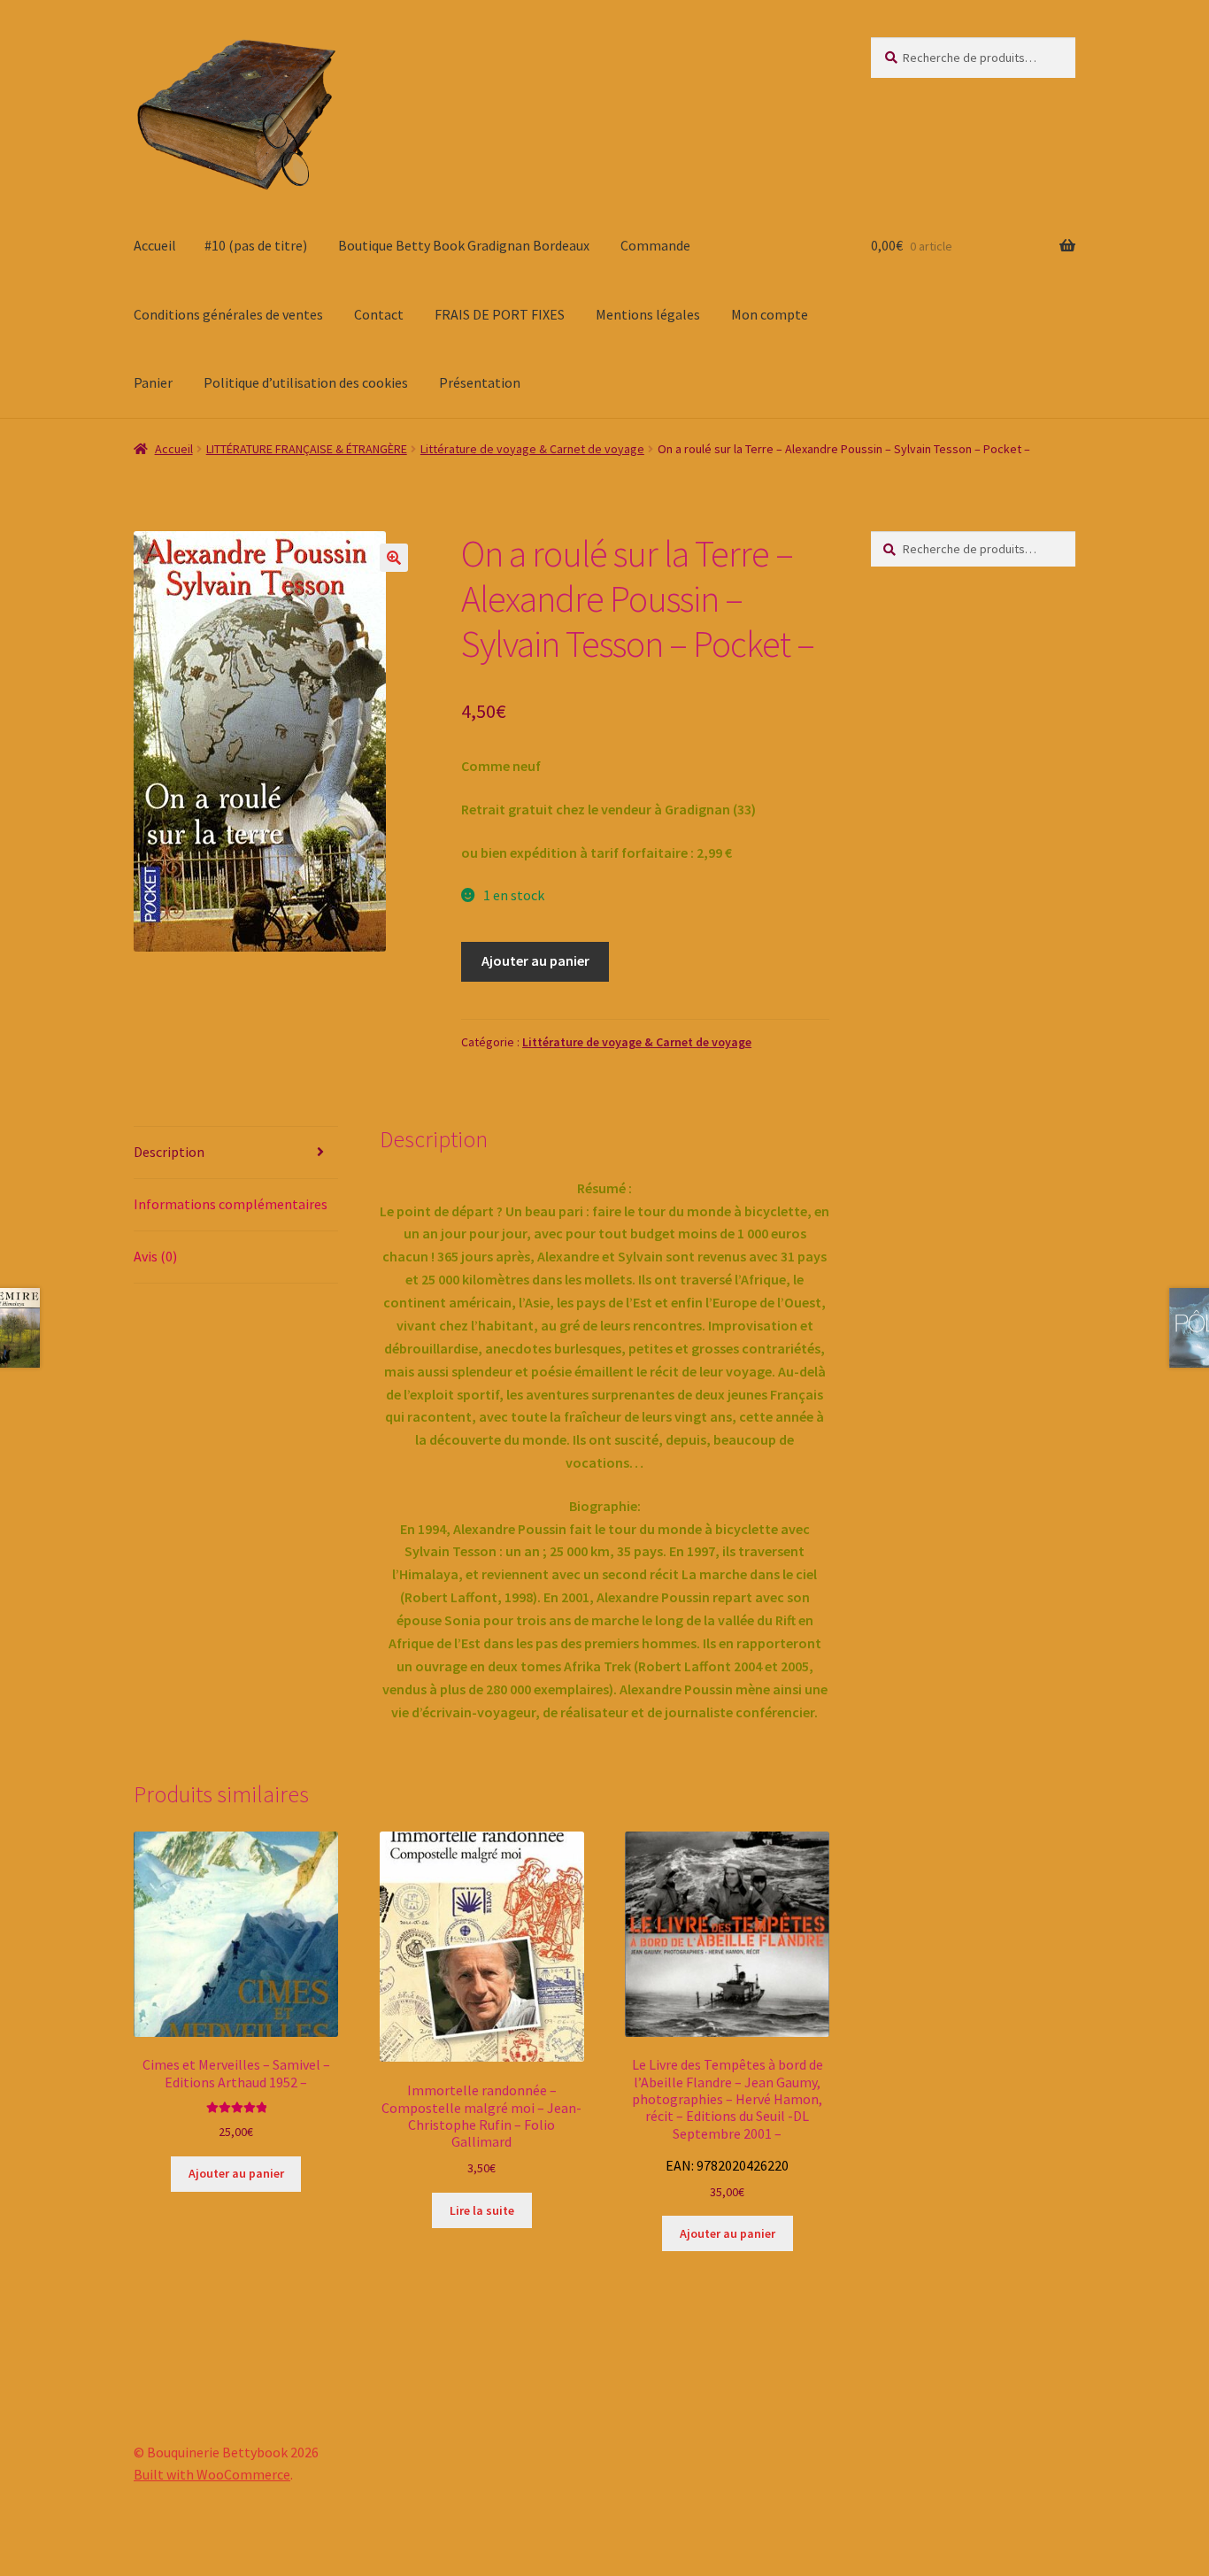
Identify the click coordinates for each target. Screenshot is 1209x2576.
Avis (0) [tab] (155, 1256)
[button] (394, 558)
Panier (153, 382)
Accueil (155, 245)
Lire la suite (482, 2210)
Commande (655, 245)
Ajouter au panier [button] (236, 2173)
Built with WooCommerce (212, 2474)
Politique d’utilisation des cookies (306, 382)
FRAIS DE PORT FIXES (500, 314)
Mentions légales (648, 314)
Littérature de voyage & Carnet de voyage (532, 449)
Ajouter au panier (535, 960)
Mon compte (770, 314)
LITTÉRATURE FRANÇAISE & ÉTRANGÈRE (307, 449)
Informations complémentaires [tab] (231, 1204)
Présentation (480, 382)
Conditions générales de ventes (228, 314)
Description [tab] (169, 1152)
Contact (379, 314)
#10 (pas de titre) (256, 245)
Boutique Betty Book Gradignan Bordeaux (464, 245)
